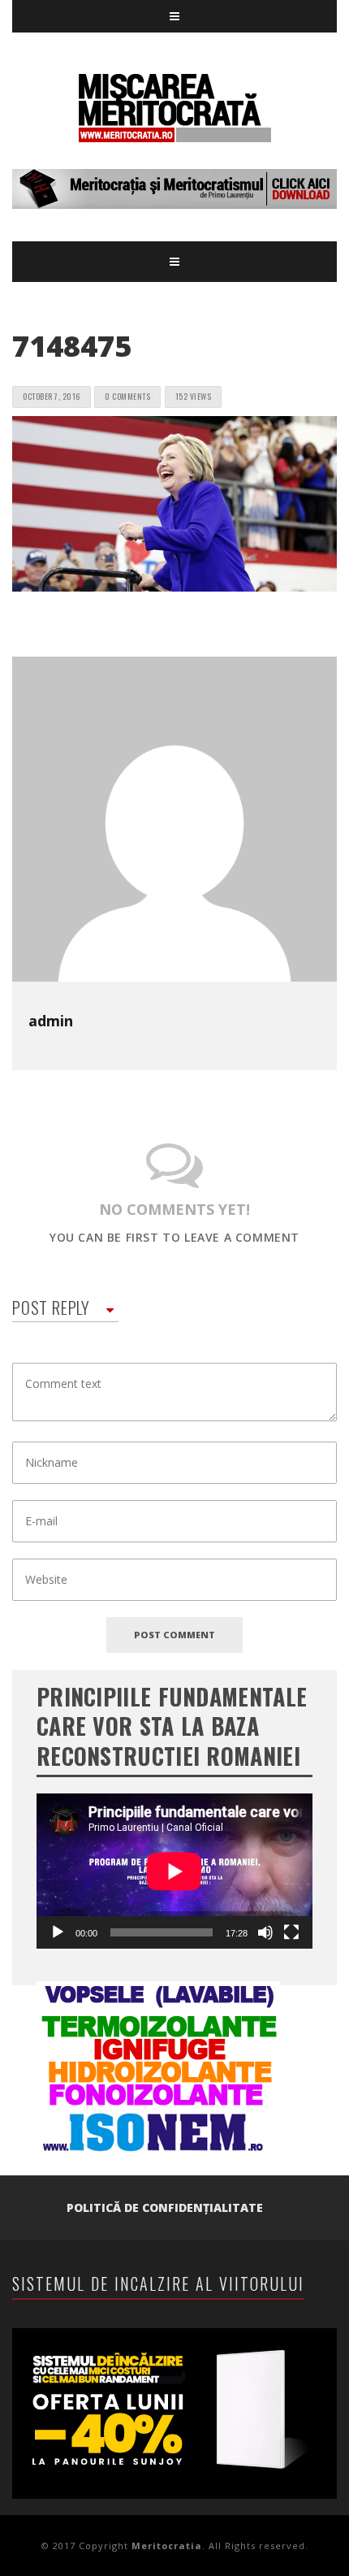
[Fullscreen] (291, 1932)
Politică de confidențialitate (165, 2207)
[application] (174, 1871)
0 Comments (127, 396)
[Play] (58, 1932)
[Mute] (265, 1932)
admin (51, 1021)
